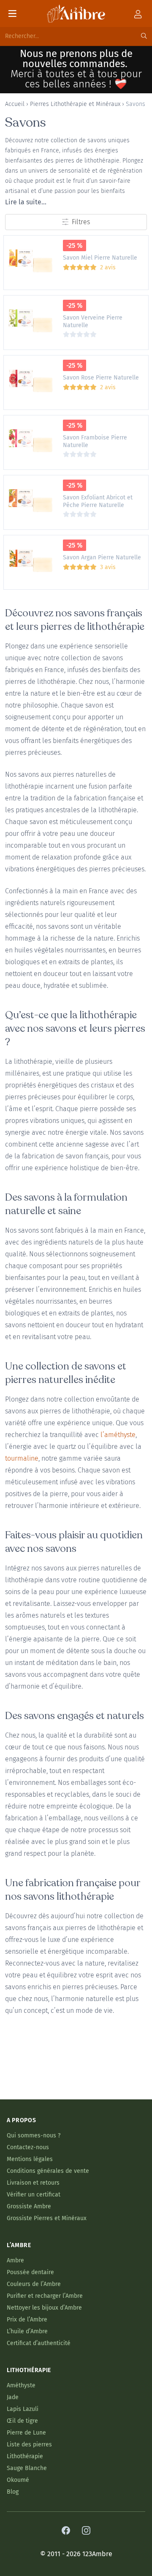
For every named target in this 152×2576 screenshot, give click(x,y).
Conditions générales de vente (48, 2171)
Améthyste (21, 2385)
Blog (13, 2492)
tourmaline (22, 1458)
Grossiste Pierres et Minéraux (47, 2218)
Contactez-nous (28, 2147)
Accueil (15, 104)
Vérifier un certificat (34, 2195)
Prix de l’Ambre (27, 2320)
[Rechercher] (144, 36)
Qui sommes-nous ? (34, 2135)
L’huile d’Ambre (27, 2331)
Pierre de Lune (26, 2433)
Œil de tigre (22, 2421)
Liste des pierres (29, 2444)
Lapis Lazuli (23, 2409)
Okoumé (18, 2480)
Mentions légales (30, 2159)
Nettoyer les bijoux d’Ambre (44, 2308)
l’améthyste (118, 1435)
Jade (13, 2397)
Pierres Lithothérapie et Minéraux (75, 104)
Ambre (15, 2260)
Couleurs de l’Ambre (34, 2284)
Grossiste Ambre (29, 2206)
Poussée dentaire (30, 2272)
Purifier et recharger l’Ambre (45, 2296)
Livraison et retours (33, 2183)
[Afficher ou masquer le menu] (12, 14)
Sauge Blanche (27, 2468)
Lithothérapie (25, 2456)
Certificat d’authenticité (39, 2343)
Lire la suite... (26, 202)
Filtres (81, 222)
